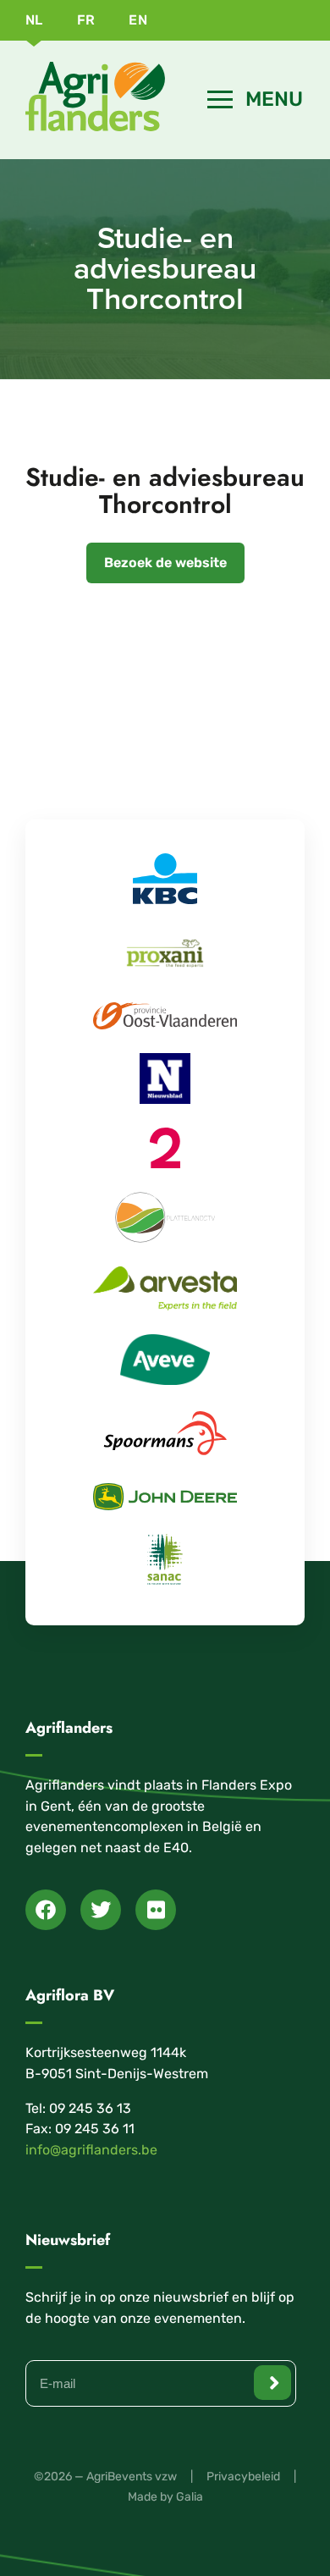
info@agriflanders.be (91, 2150)
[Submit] (272, 2383)
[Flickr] (156, 1910)
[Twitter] (101, 1910)
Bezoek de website (165, 563)
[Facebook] (46, 1910)
